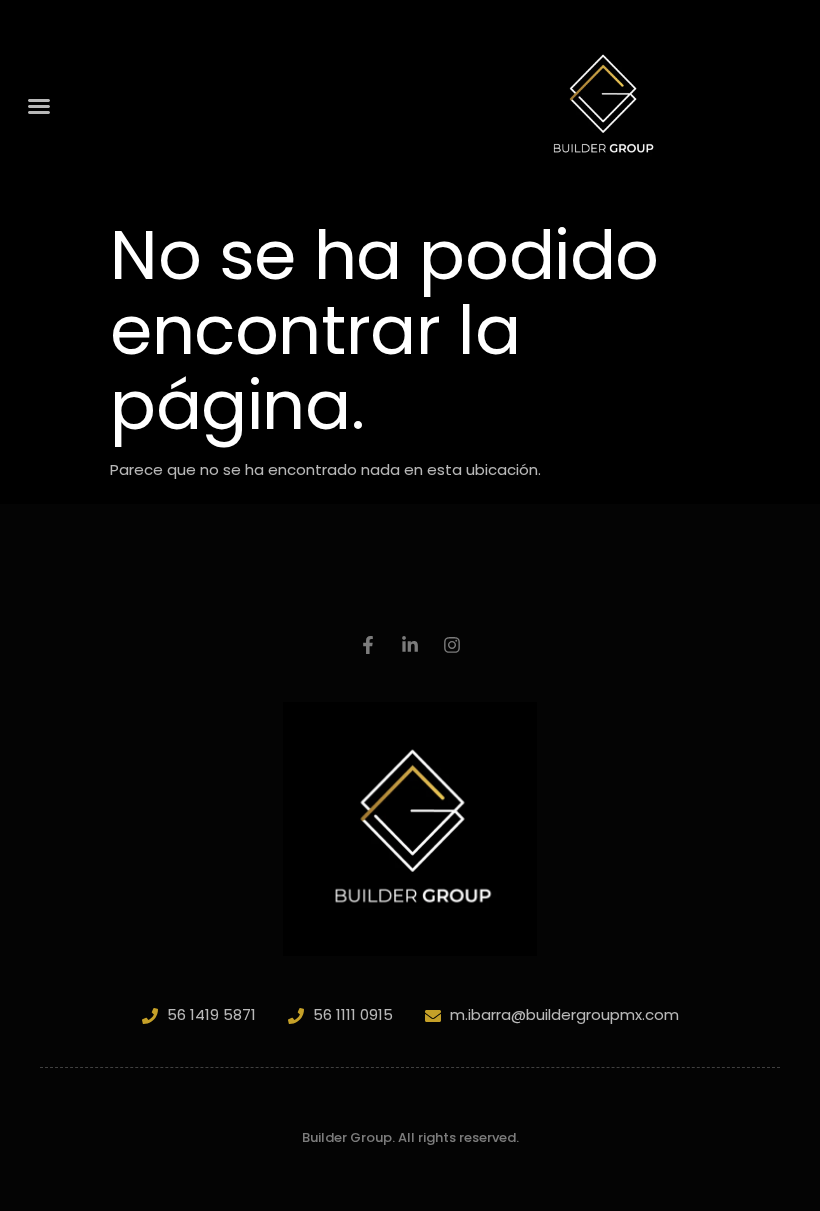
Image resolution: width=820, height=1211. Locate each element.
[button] (39, 106)
